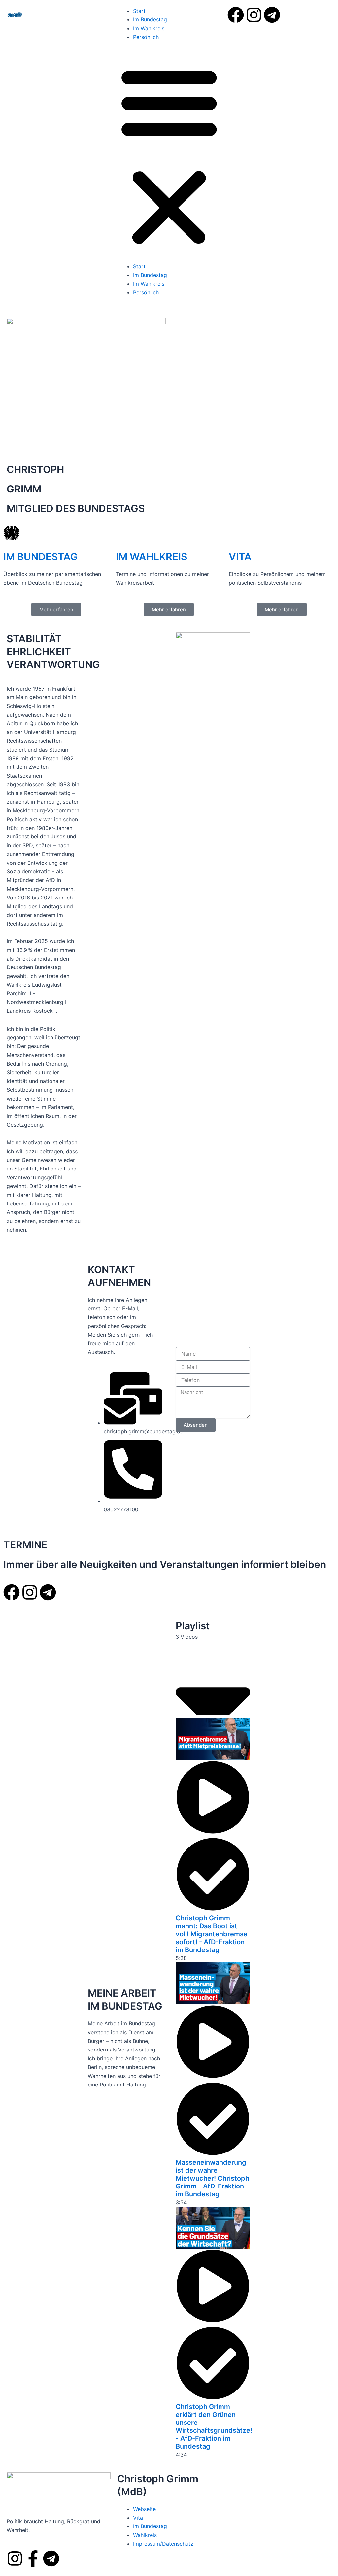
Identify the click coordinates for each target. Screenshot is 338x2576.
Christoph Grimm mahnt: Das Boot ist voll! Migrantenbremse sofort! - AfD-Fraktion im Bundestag (212, 1934)
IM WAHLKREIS (152, 557)
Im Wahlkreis (149, 28)
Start (139, 11)
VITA (240, 557)
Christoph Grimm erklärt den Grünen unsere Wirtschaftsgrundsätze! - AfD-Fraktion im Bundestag (214, 2426)
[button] (169, 156)
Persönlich (146, 37)
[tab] (213, 1840)
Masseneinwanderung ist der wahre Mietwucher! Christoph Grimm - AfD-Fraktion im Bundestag (212, 2178)
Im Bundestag (150, 19)
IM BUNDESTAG (41, 557)
